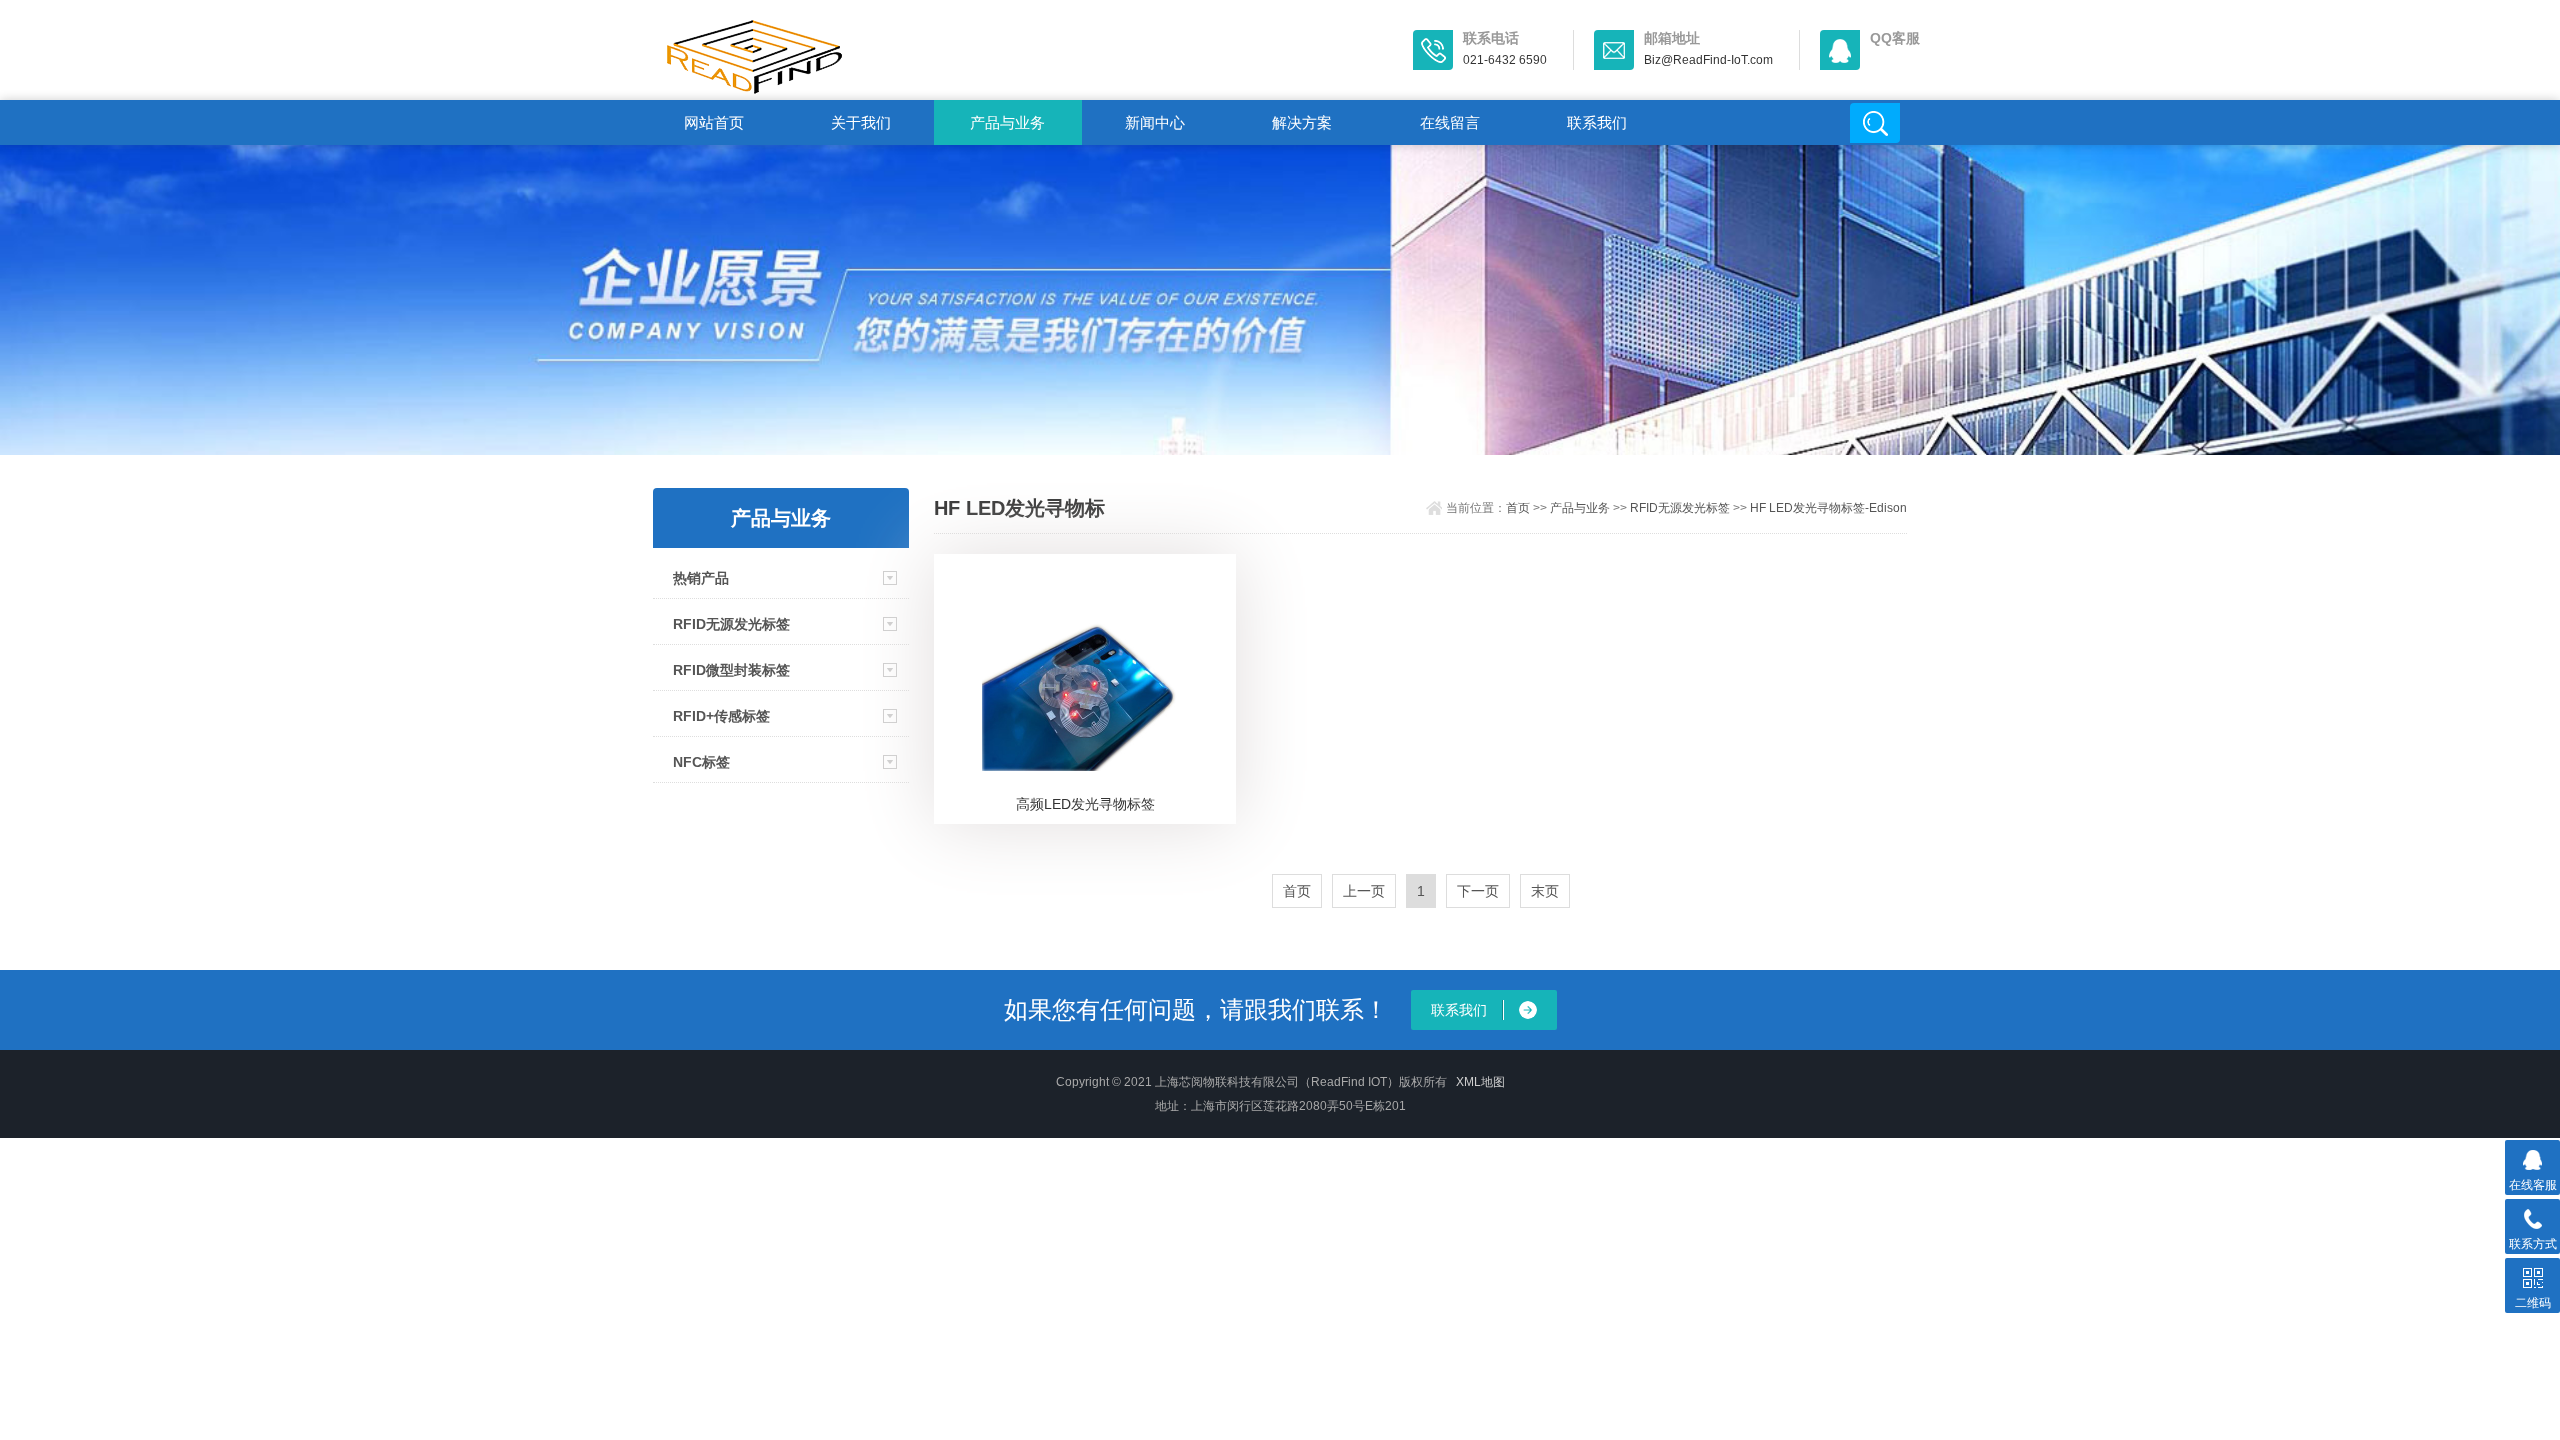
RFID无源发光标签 (731, 624)
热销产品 (701, 578)
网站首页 (714, 122)
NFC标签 (701, 762)
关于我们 (861, 122)
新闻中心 (1155, 122)
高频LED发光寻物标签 (1085, 804)
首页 (1518, 508)
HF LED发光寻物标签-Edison (1828, 508)
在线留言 (1450, 122)
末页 (1545, 891)
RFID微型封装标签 (731, 670)
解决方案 (1302, 122)
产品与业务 (1007, 122)
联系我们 (1597, 122)
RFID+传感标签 (721, 716)
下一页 (1478, 891)
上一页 (1364, 891)
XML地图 (1480, 1082)
